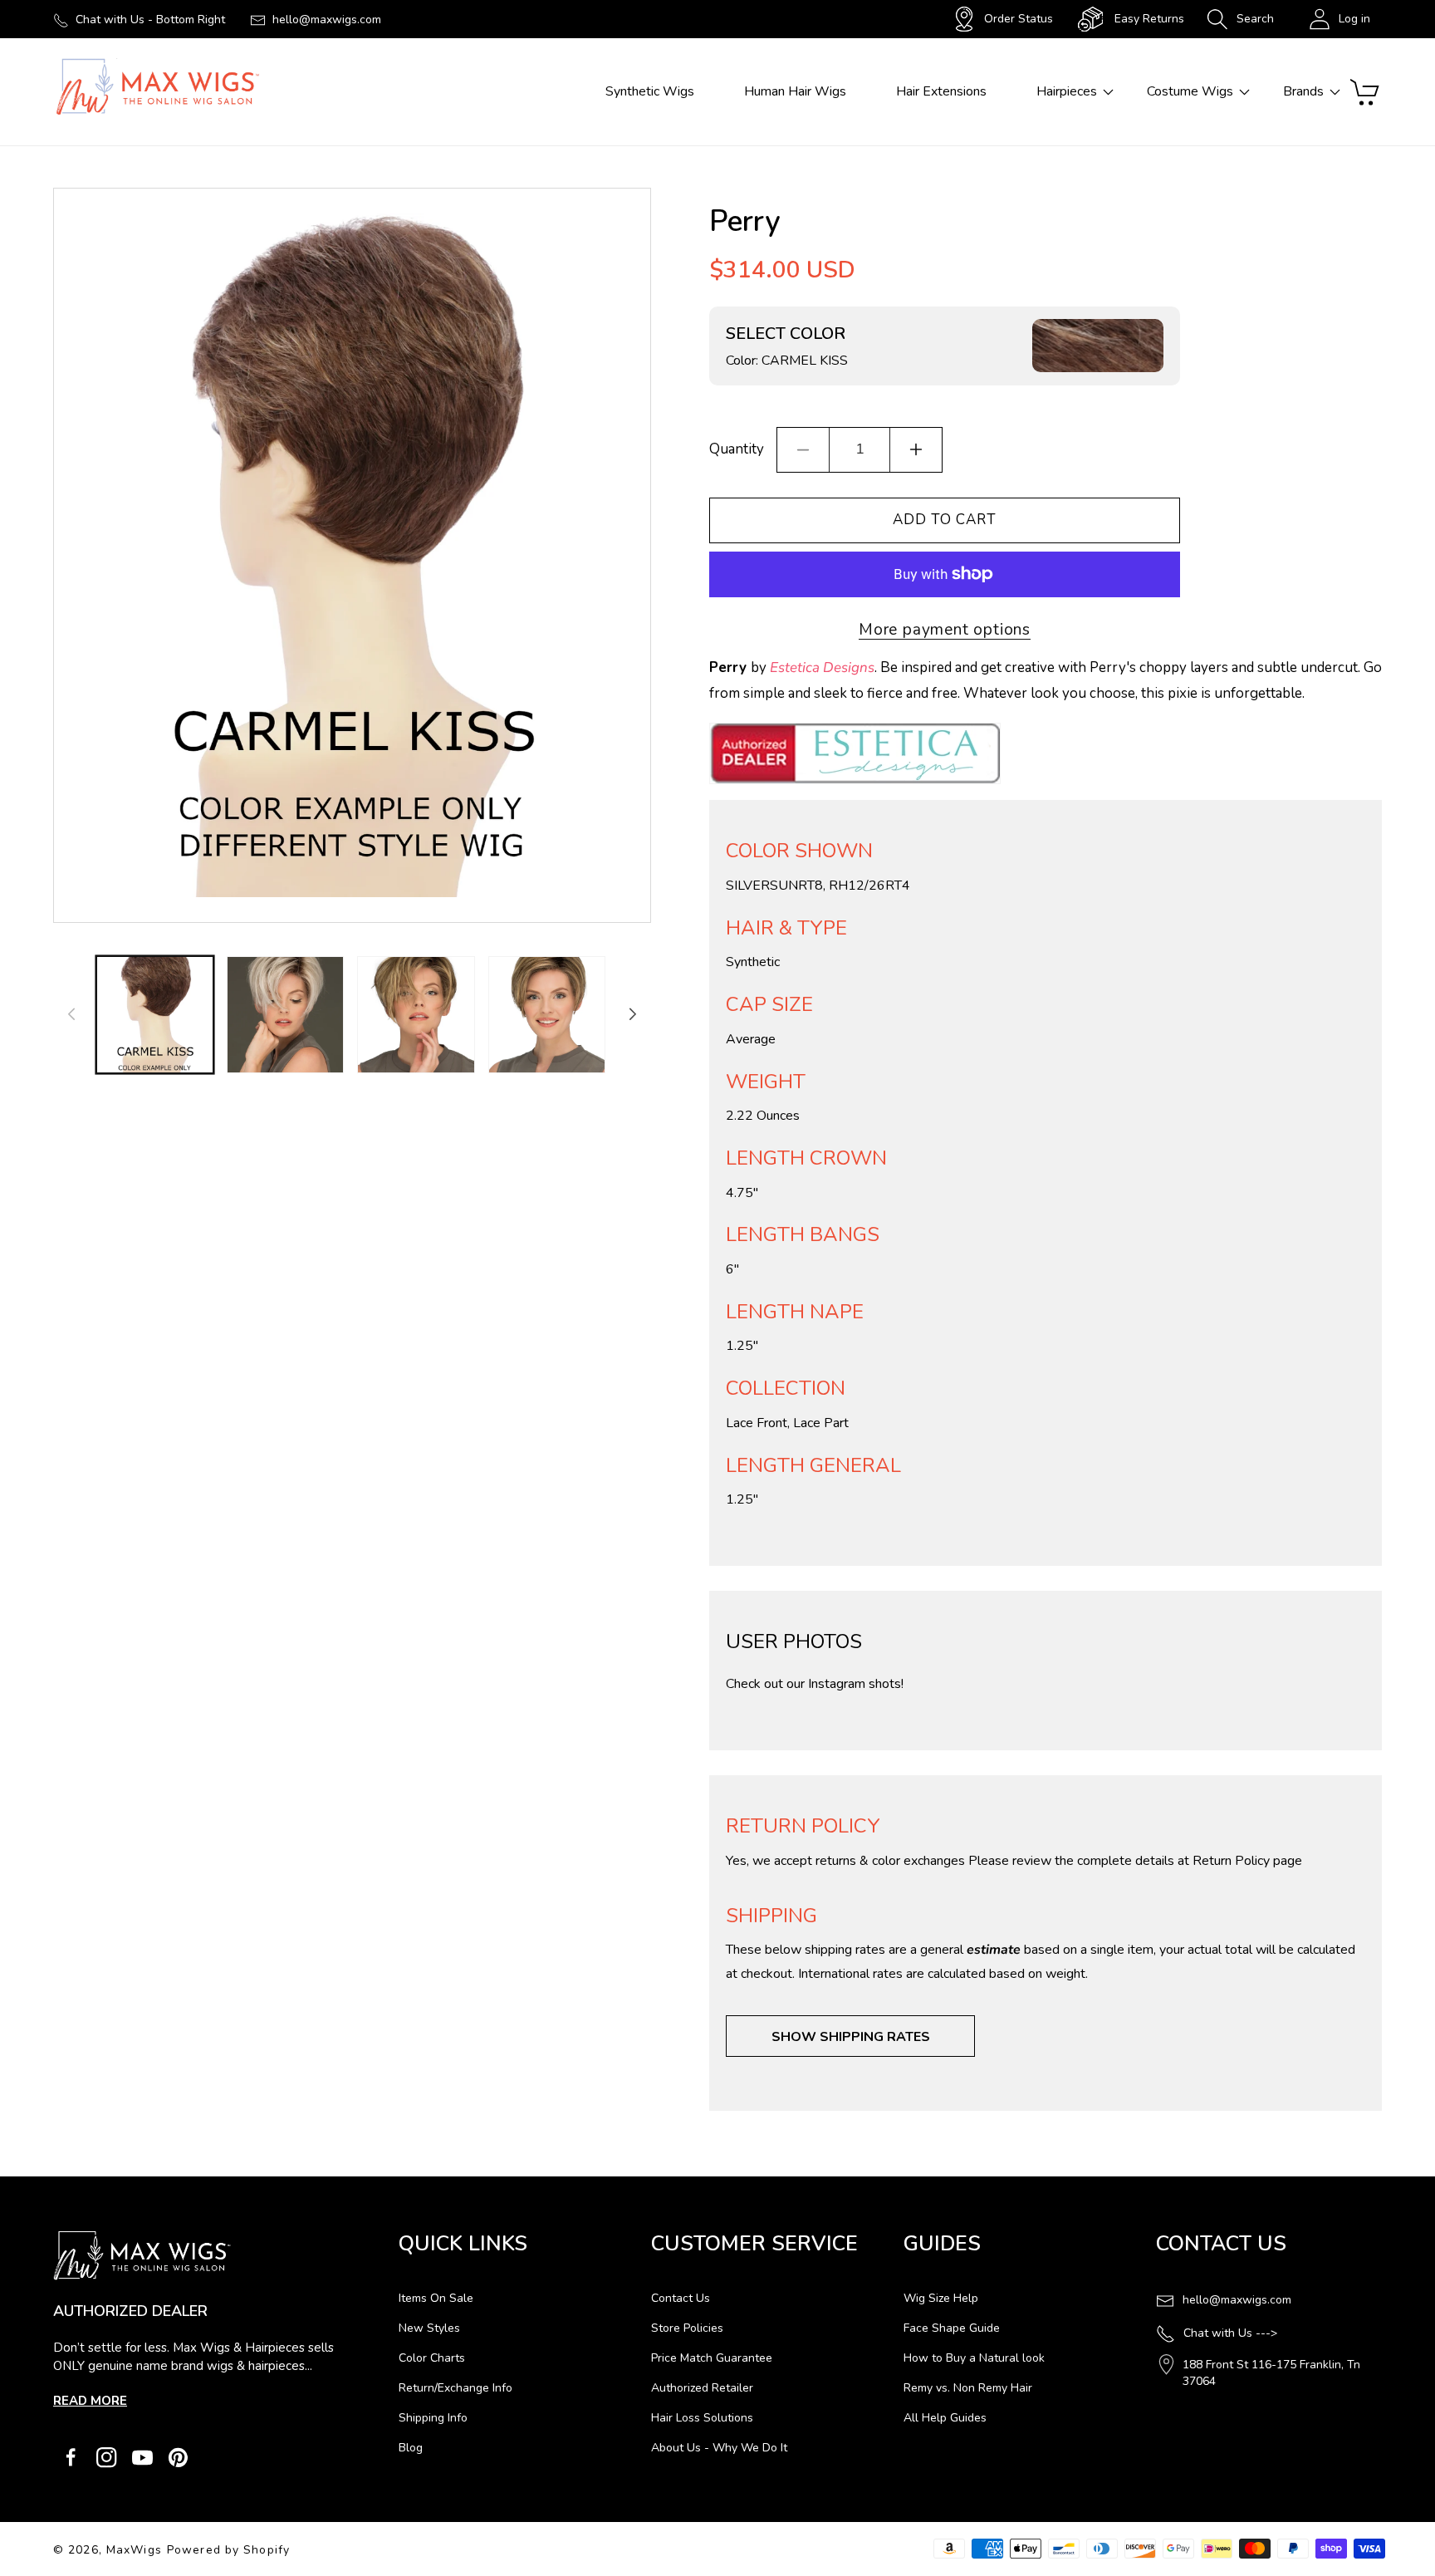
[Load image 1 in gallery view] (155, 1015)
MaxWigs (134, 2550)
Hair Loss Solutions (702, 2418)
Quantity (737, 449)
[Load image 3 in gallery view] (416, 1015)
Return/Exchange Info (455, 2388)
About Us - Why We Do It (719, 2448)
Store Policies (687, 2328)
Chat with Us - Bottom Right (150, 20)
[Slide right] (633, 1014)
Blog (411, 2448)
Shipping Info (433, 2418)
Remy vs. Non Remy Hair (968, 2388)
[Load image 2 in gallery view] (285, 1015)
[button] (1240, 19)
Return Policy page (1247, 1861)
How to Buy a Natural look (974, 2358)
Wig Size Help (941, 2298)
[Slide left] (71, 1014)
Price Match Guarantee (712, 2358)
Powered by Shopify (228, 2550)
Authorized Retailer (702, 2388)
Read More (90, 2401)
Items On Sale (436, 2298)
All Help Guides (945, 2418)
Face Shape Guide (952, 2328)
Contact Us (681, 2298)
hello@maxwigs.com (327, 20)
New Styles (429, 2328)
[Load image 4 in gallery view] (547, 1015)
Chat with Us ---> (1230, 2333)
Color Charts (432, 2358)
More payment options (945, 630)
